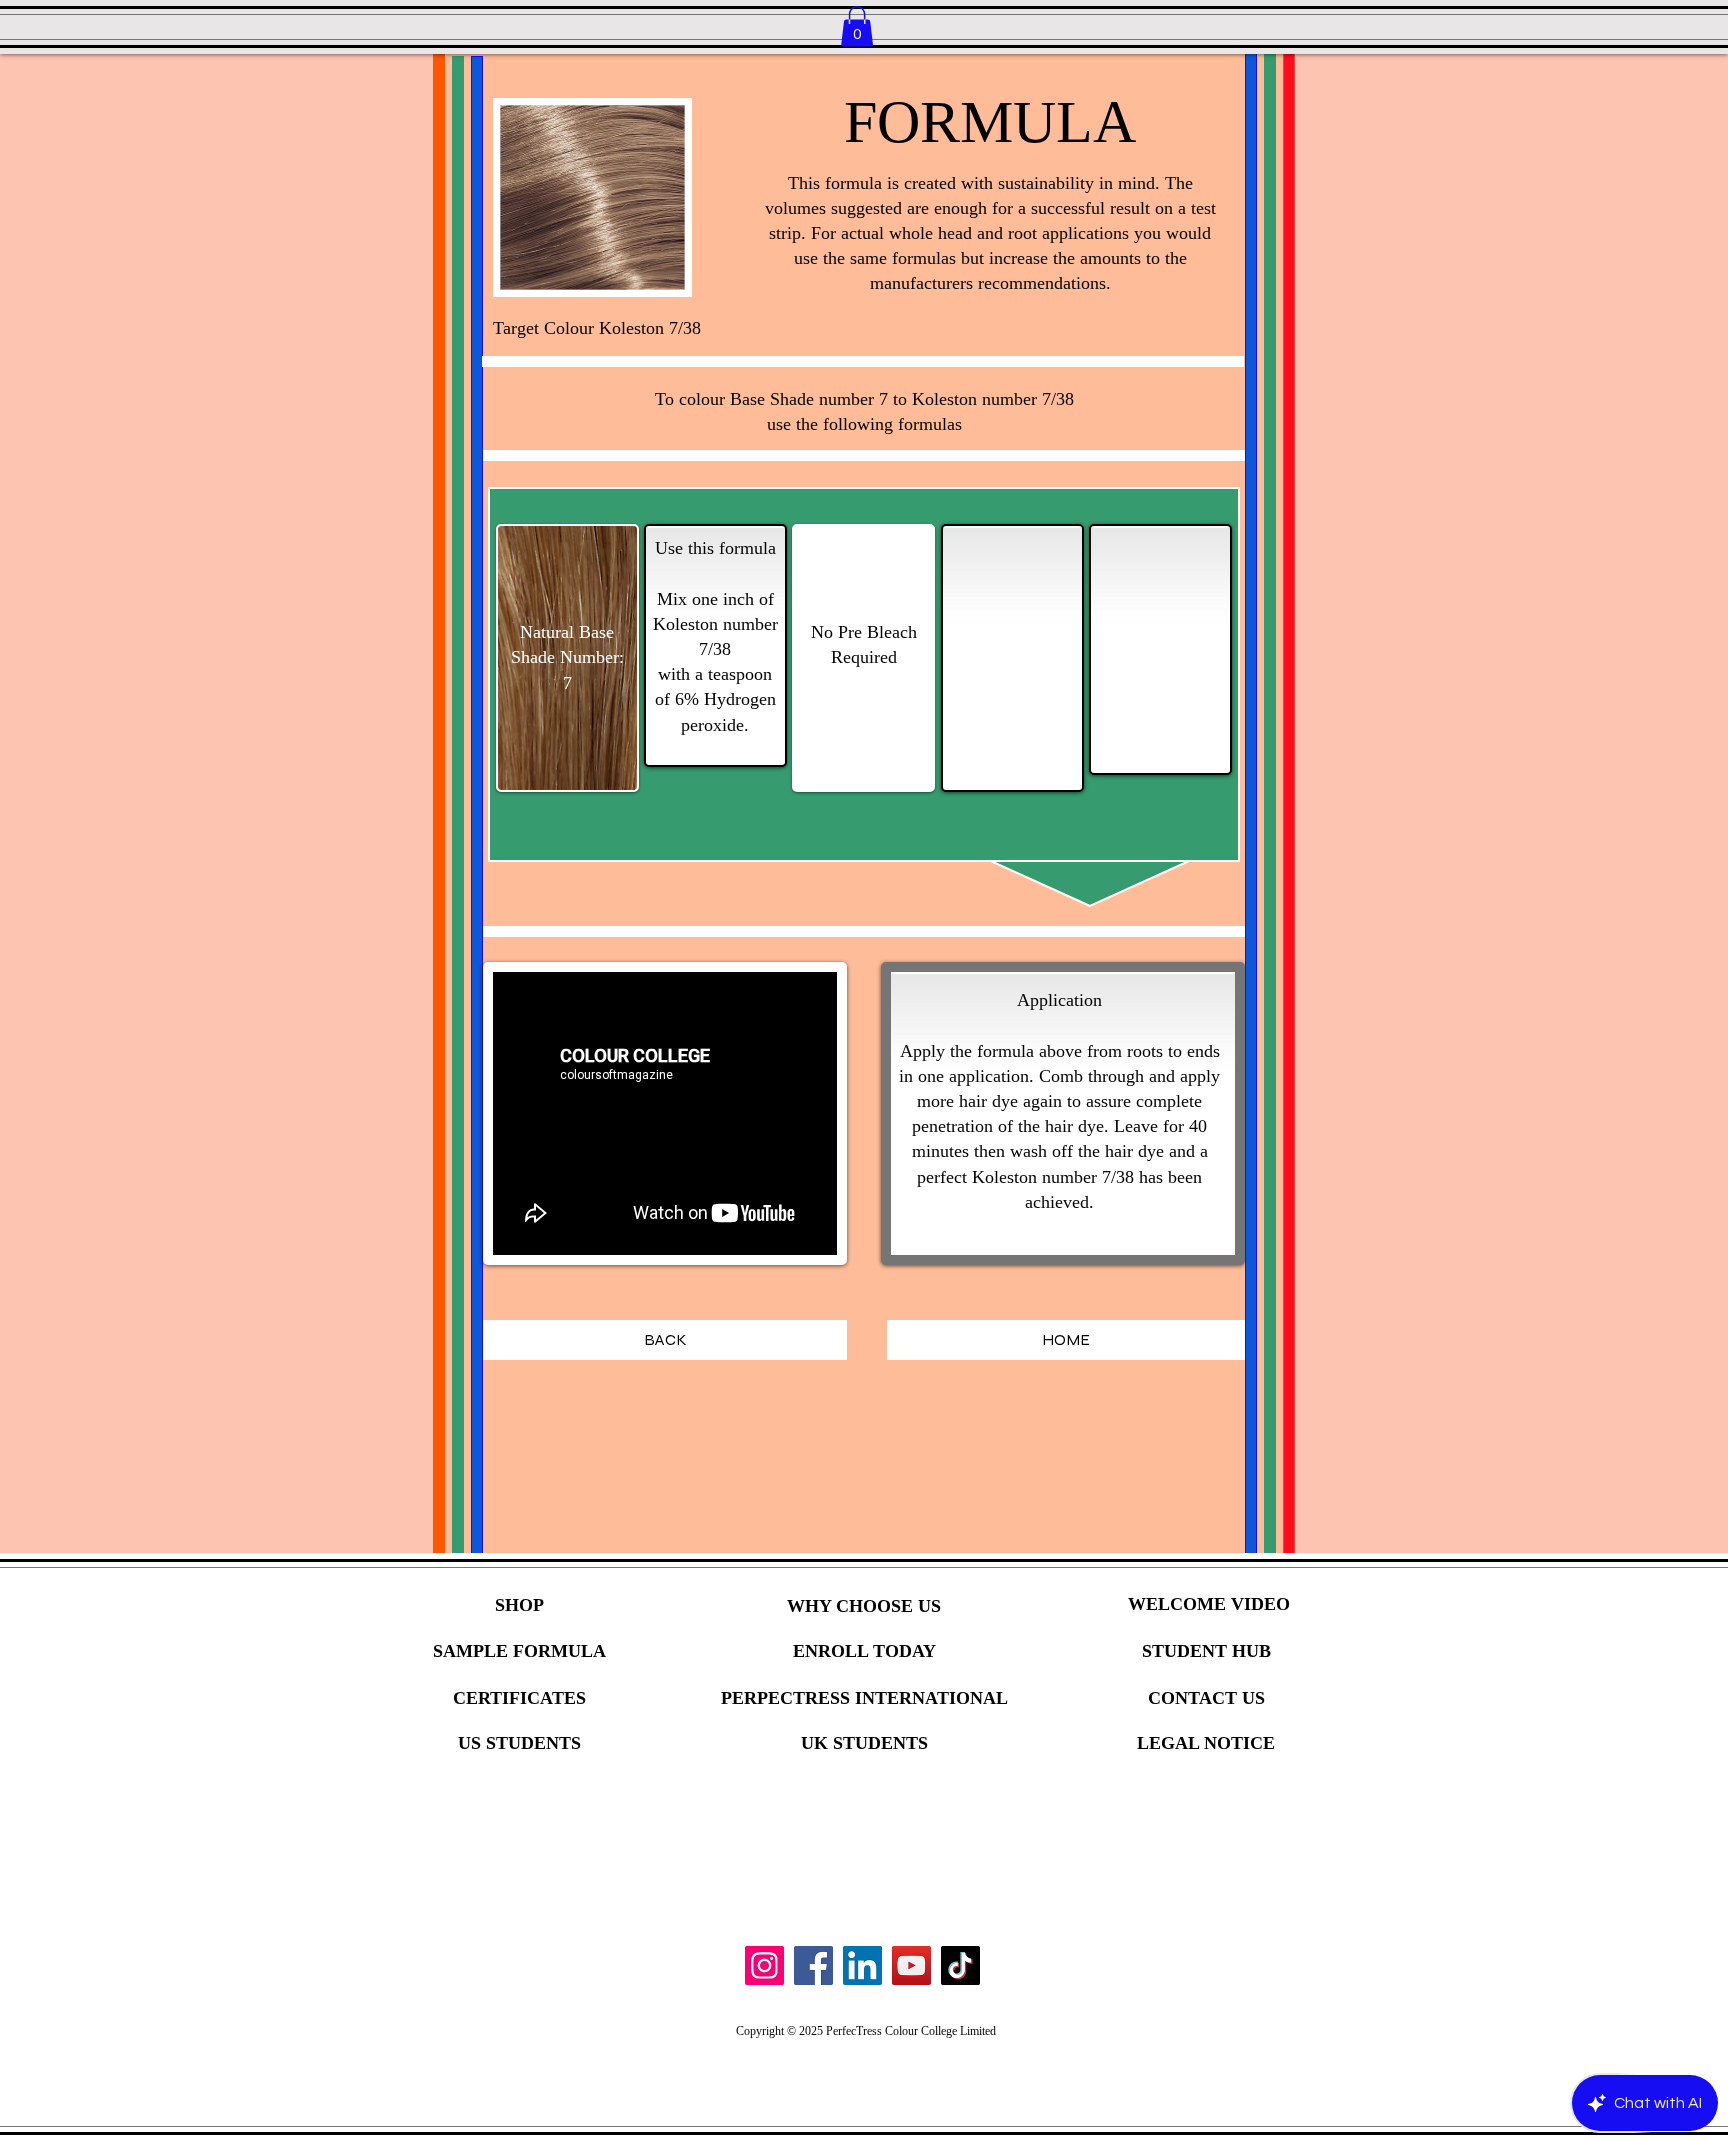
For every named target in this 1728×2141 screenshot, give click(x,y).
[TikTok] (960, 1965)
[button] (857, 26)
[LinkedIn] (862, 1965)
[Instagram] (764, 1965)
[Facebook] (813, 1965)
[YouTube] (911, 1965)
